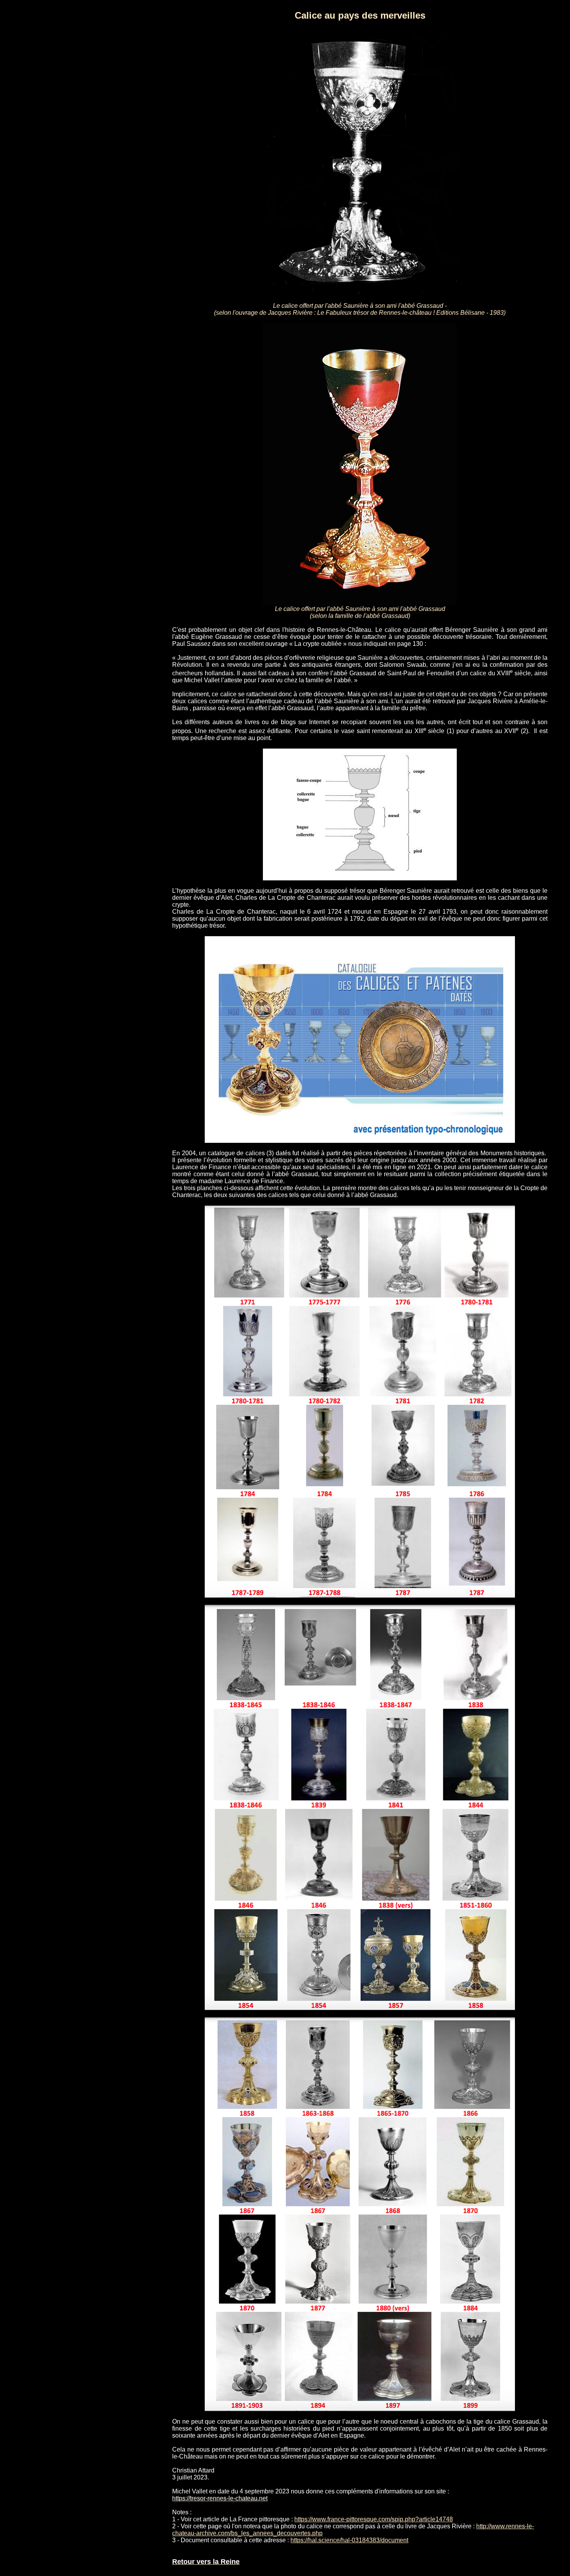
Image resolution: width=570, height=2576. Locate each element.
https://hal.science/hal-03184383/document (349, 2540)
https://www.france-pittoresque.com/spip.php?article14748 (374, 2519)
